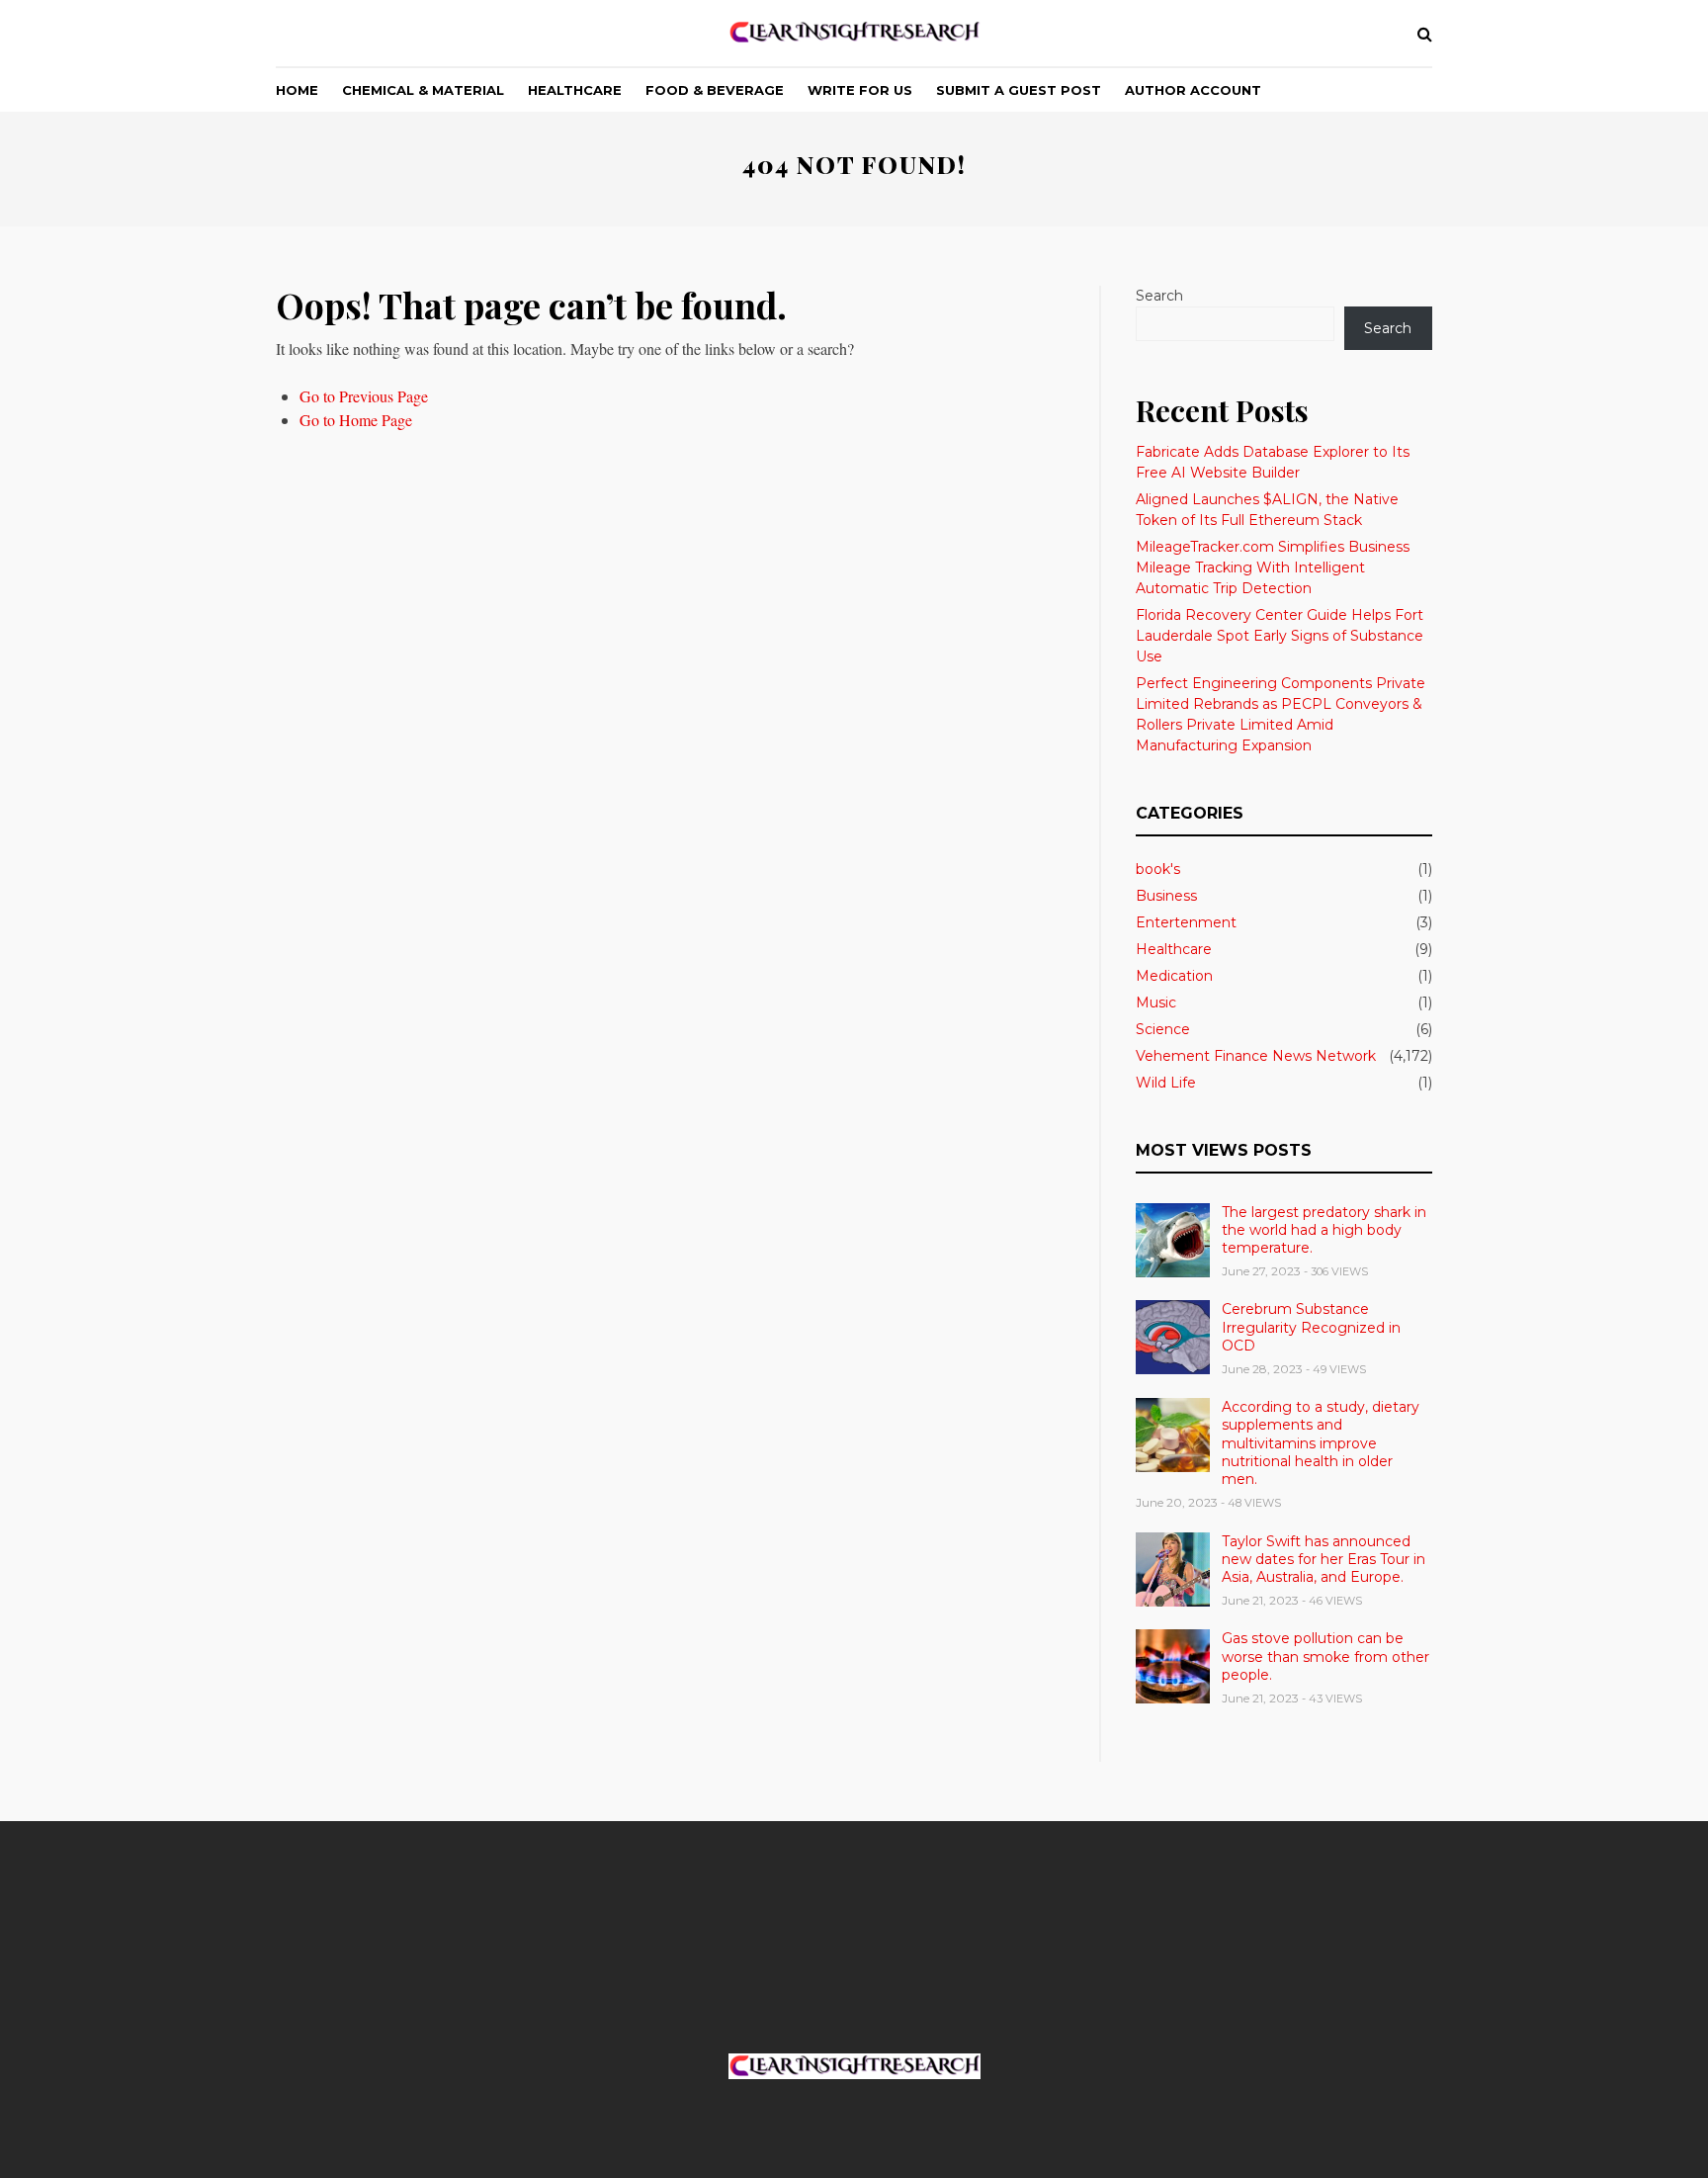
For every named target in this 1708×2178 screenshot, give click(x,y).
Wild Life (1166, 1083)
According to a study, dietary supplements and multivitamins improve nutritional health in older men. (1321, 1443)
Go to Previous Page (364, 396)
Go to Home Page (356, 420)
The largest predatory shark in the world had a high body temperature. (1324, 1230)
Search (1159, 296)
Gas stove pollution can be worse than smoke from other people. (1325, 1656)
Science (1163, 1029)
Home (297, 90)
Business (1166, 896)
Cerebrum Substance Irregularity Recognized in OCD (1311, 1327)
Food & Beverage (715, 90)
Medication (1174, 976)
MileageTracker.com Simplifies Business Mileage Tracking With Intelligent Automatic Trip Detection (1273, 567)
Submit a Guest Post (1019, 90)
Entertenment (1186, 922)
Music (1156, 1002)
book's (1158, 869)
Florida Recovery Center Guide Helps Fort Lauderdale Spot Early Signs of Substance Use (1280, 636)
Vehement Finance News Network (1256, 1056)
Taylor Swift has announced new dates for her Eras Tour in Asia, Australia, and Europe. (1324, 1559)
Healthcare (575, 90)
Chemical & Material (423, 90)
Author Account (1193, 90)
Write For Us (860, 90)
